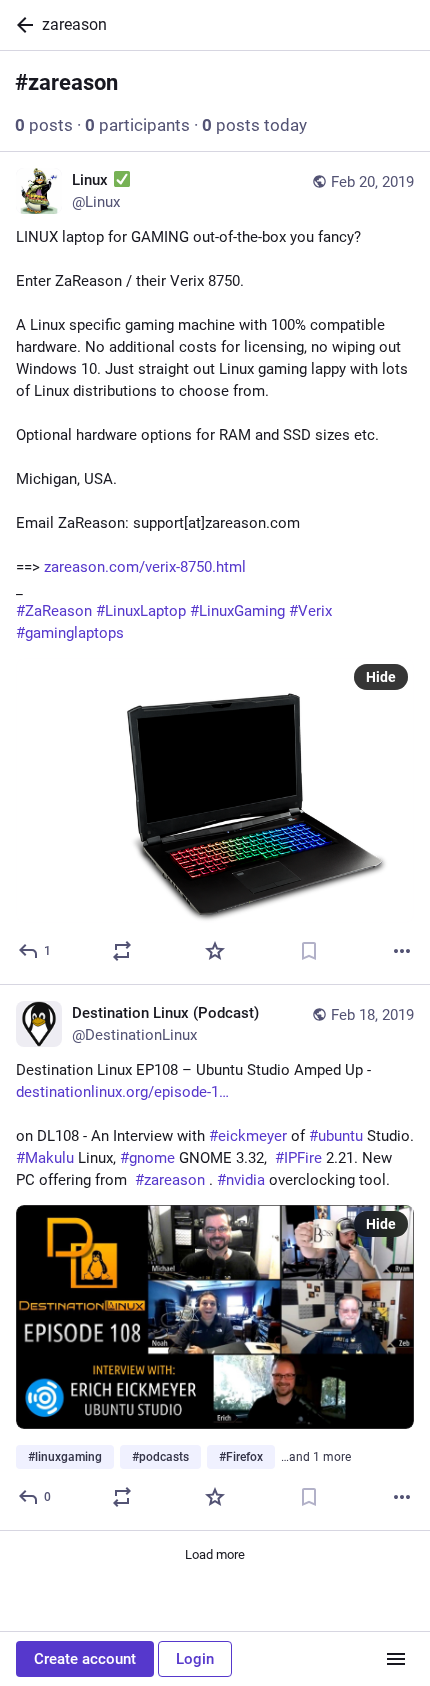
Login (195, 1659)
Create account (85, 1659)
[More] (402, 951)
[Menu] (396, 1659)
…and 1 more (316, 1457)
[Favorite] (215, 951)
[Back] (21, 25)
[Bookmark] (309, 951)
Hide (381, 677)
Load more (215, 1554)
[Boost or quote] (122, 951)
